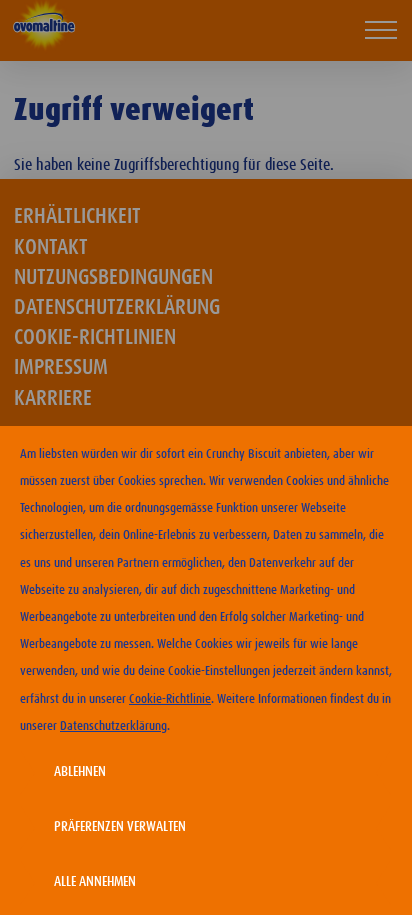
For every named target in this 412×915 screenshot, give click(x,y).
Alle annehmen (95, 882)
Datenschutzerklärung (113, 726)
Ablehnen (80, 772)
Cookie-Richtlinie (170, 699)
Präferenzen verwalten (120, 827)
